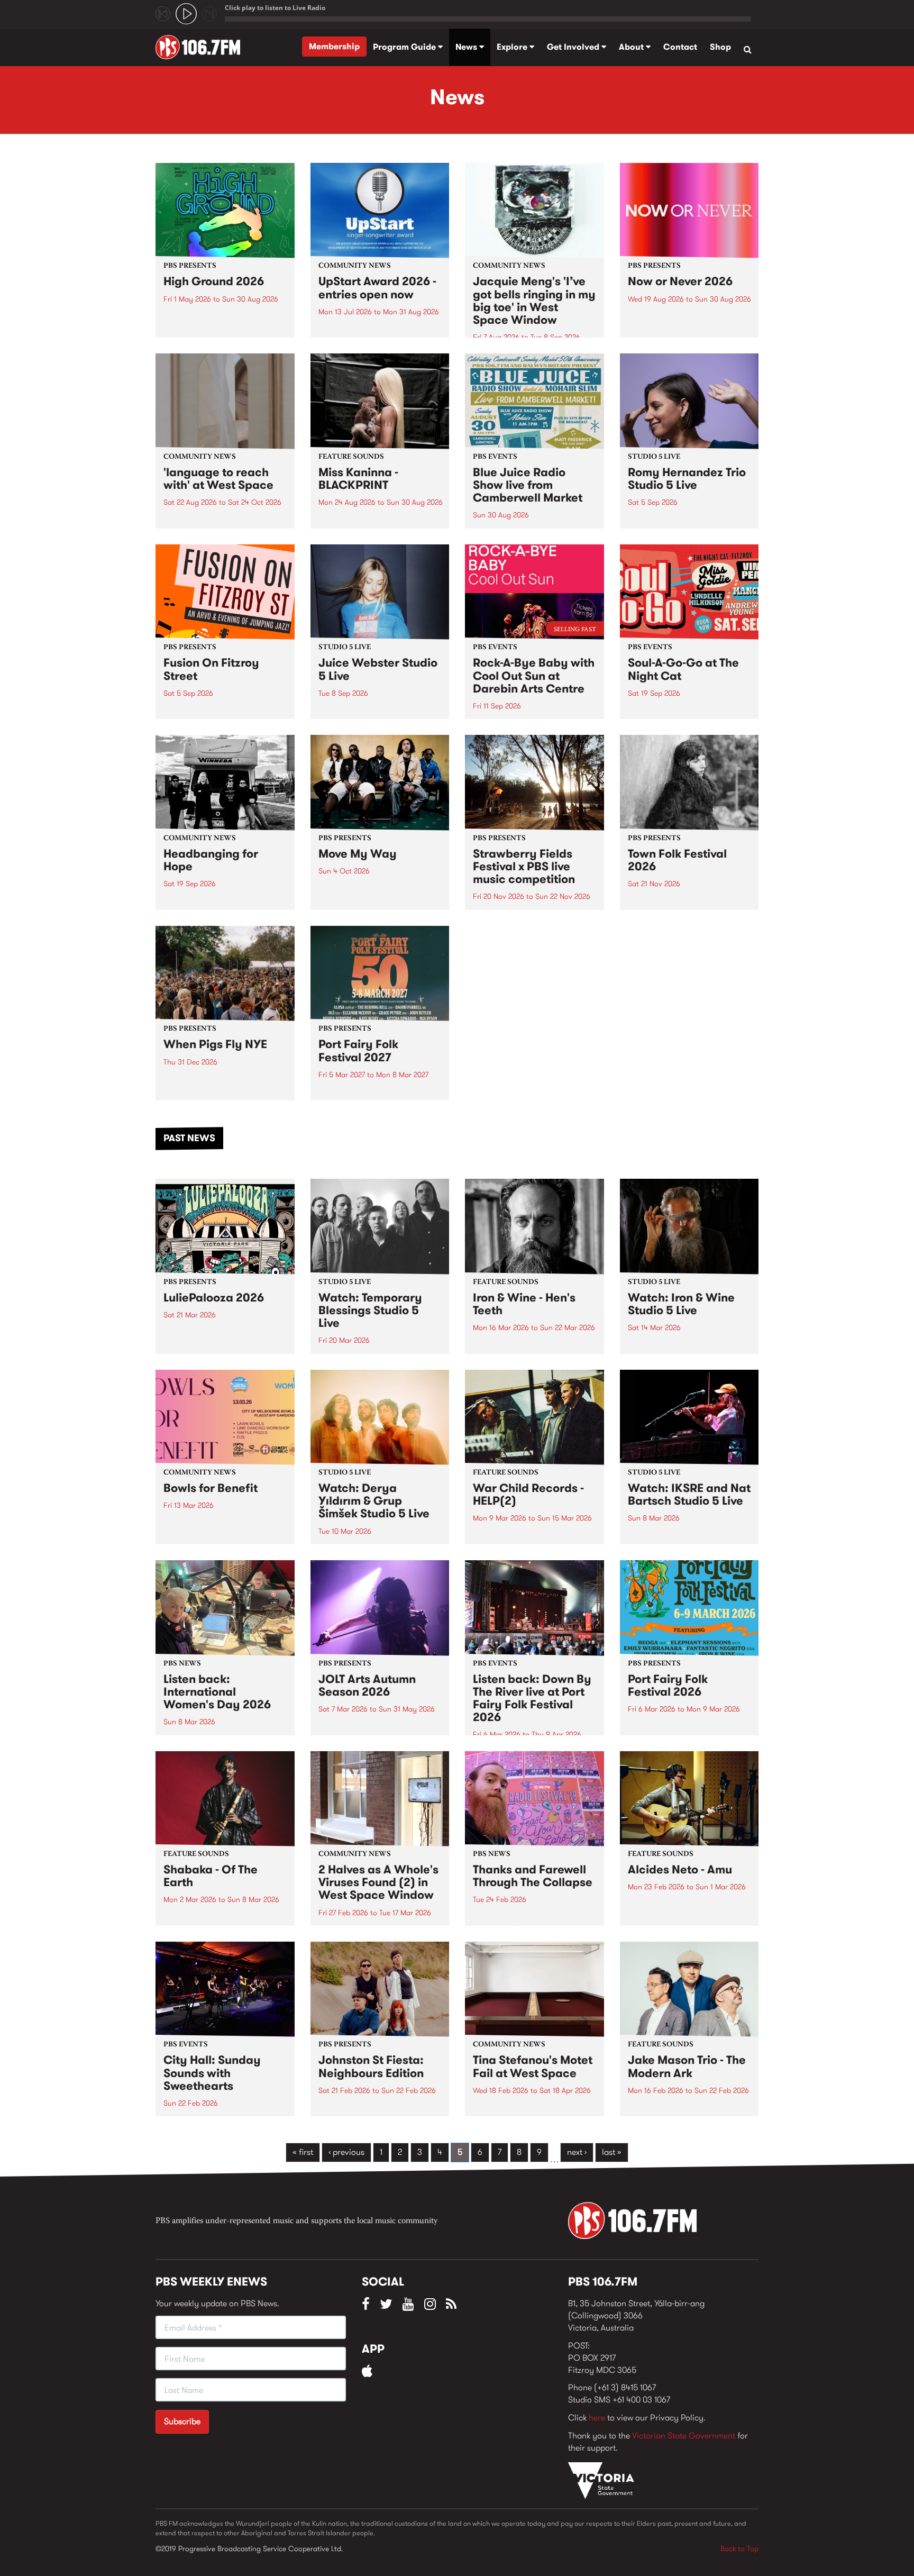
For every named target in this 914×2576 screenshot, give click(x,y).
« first (303, 2152)
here (597, 2418)
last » (612, 2152)
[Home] (202, 47)
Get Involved (574, 47)
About (632, 47)
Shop (720, 47)
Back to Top (739, 2548)
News (467, 47)
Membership (334, 46)
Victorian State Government (684, 2436)
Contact (680, 47)
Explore (513, 47)
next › (577, 2152)
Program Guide (405, 47)
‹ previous (346, 2152)
